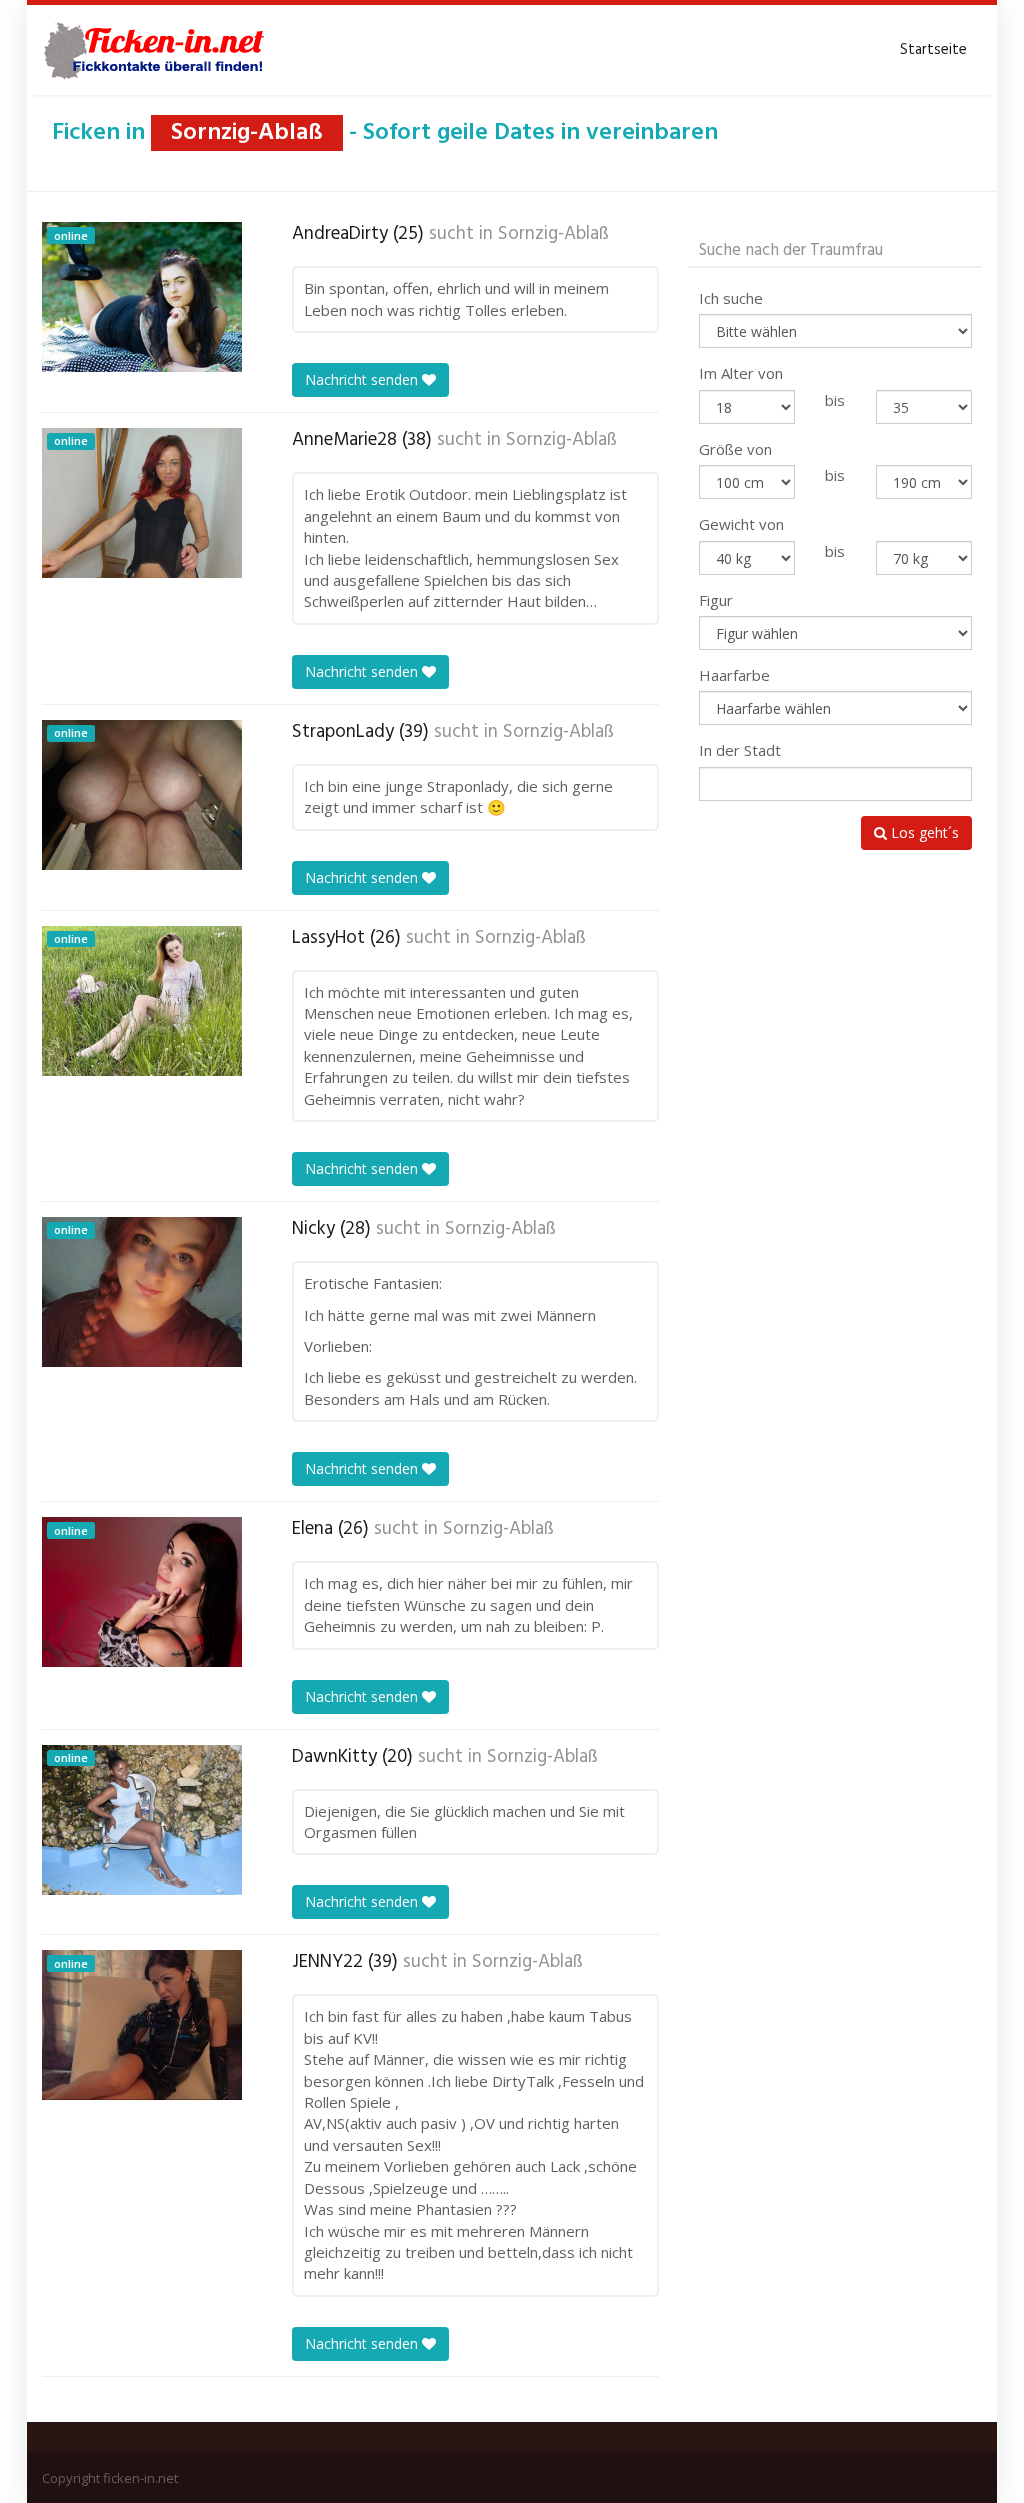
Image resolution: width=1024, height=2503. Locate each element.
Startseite (933, 50)
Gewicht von (741, 524)
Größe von (735, 449)
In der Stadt (740, 750)
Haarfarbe (734, 675)
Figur (716, 600)
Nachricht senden (363, 379)
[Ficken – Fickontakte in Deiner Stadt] (157, 50)
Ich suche (731, 298)
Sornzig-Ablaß (553, 234)
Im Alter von (741, 373)
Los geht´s (923, 832)
